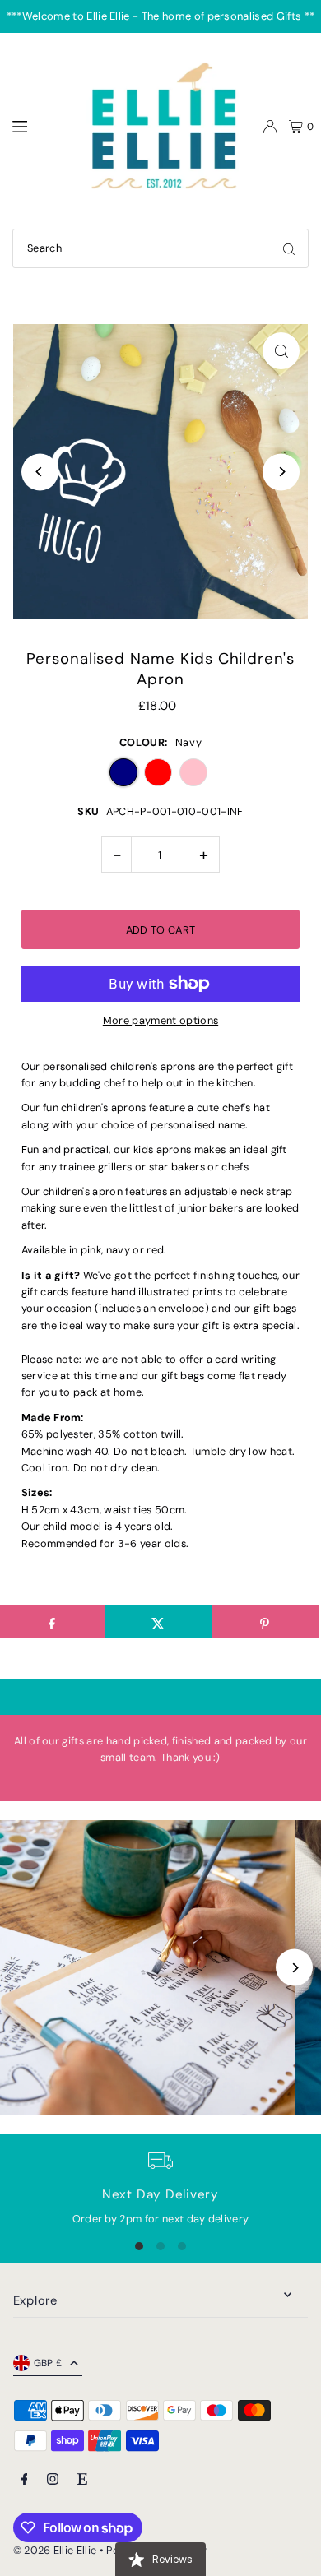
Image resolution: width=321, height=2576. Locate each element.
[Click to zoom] (281, 351)
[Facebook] (25, 2480)
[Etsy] (82, 2480)
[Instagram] (53, 2480)
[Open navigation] (38, 126)
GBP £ (48, 2363)
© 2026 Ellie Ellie (56, 2550)
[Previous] (40, 472)
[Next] (281, 472)
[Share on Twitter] (158, 1622)
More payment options (160, 1020)
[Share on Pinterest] (265, 1622)
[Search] (289, 248)
